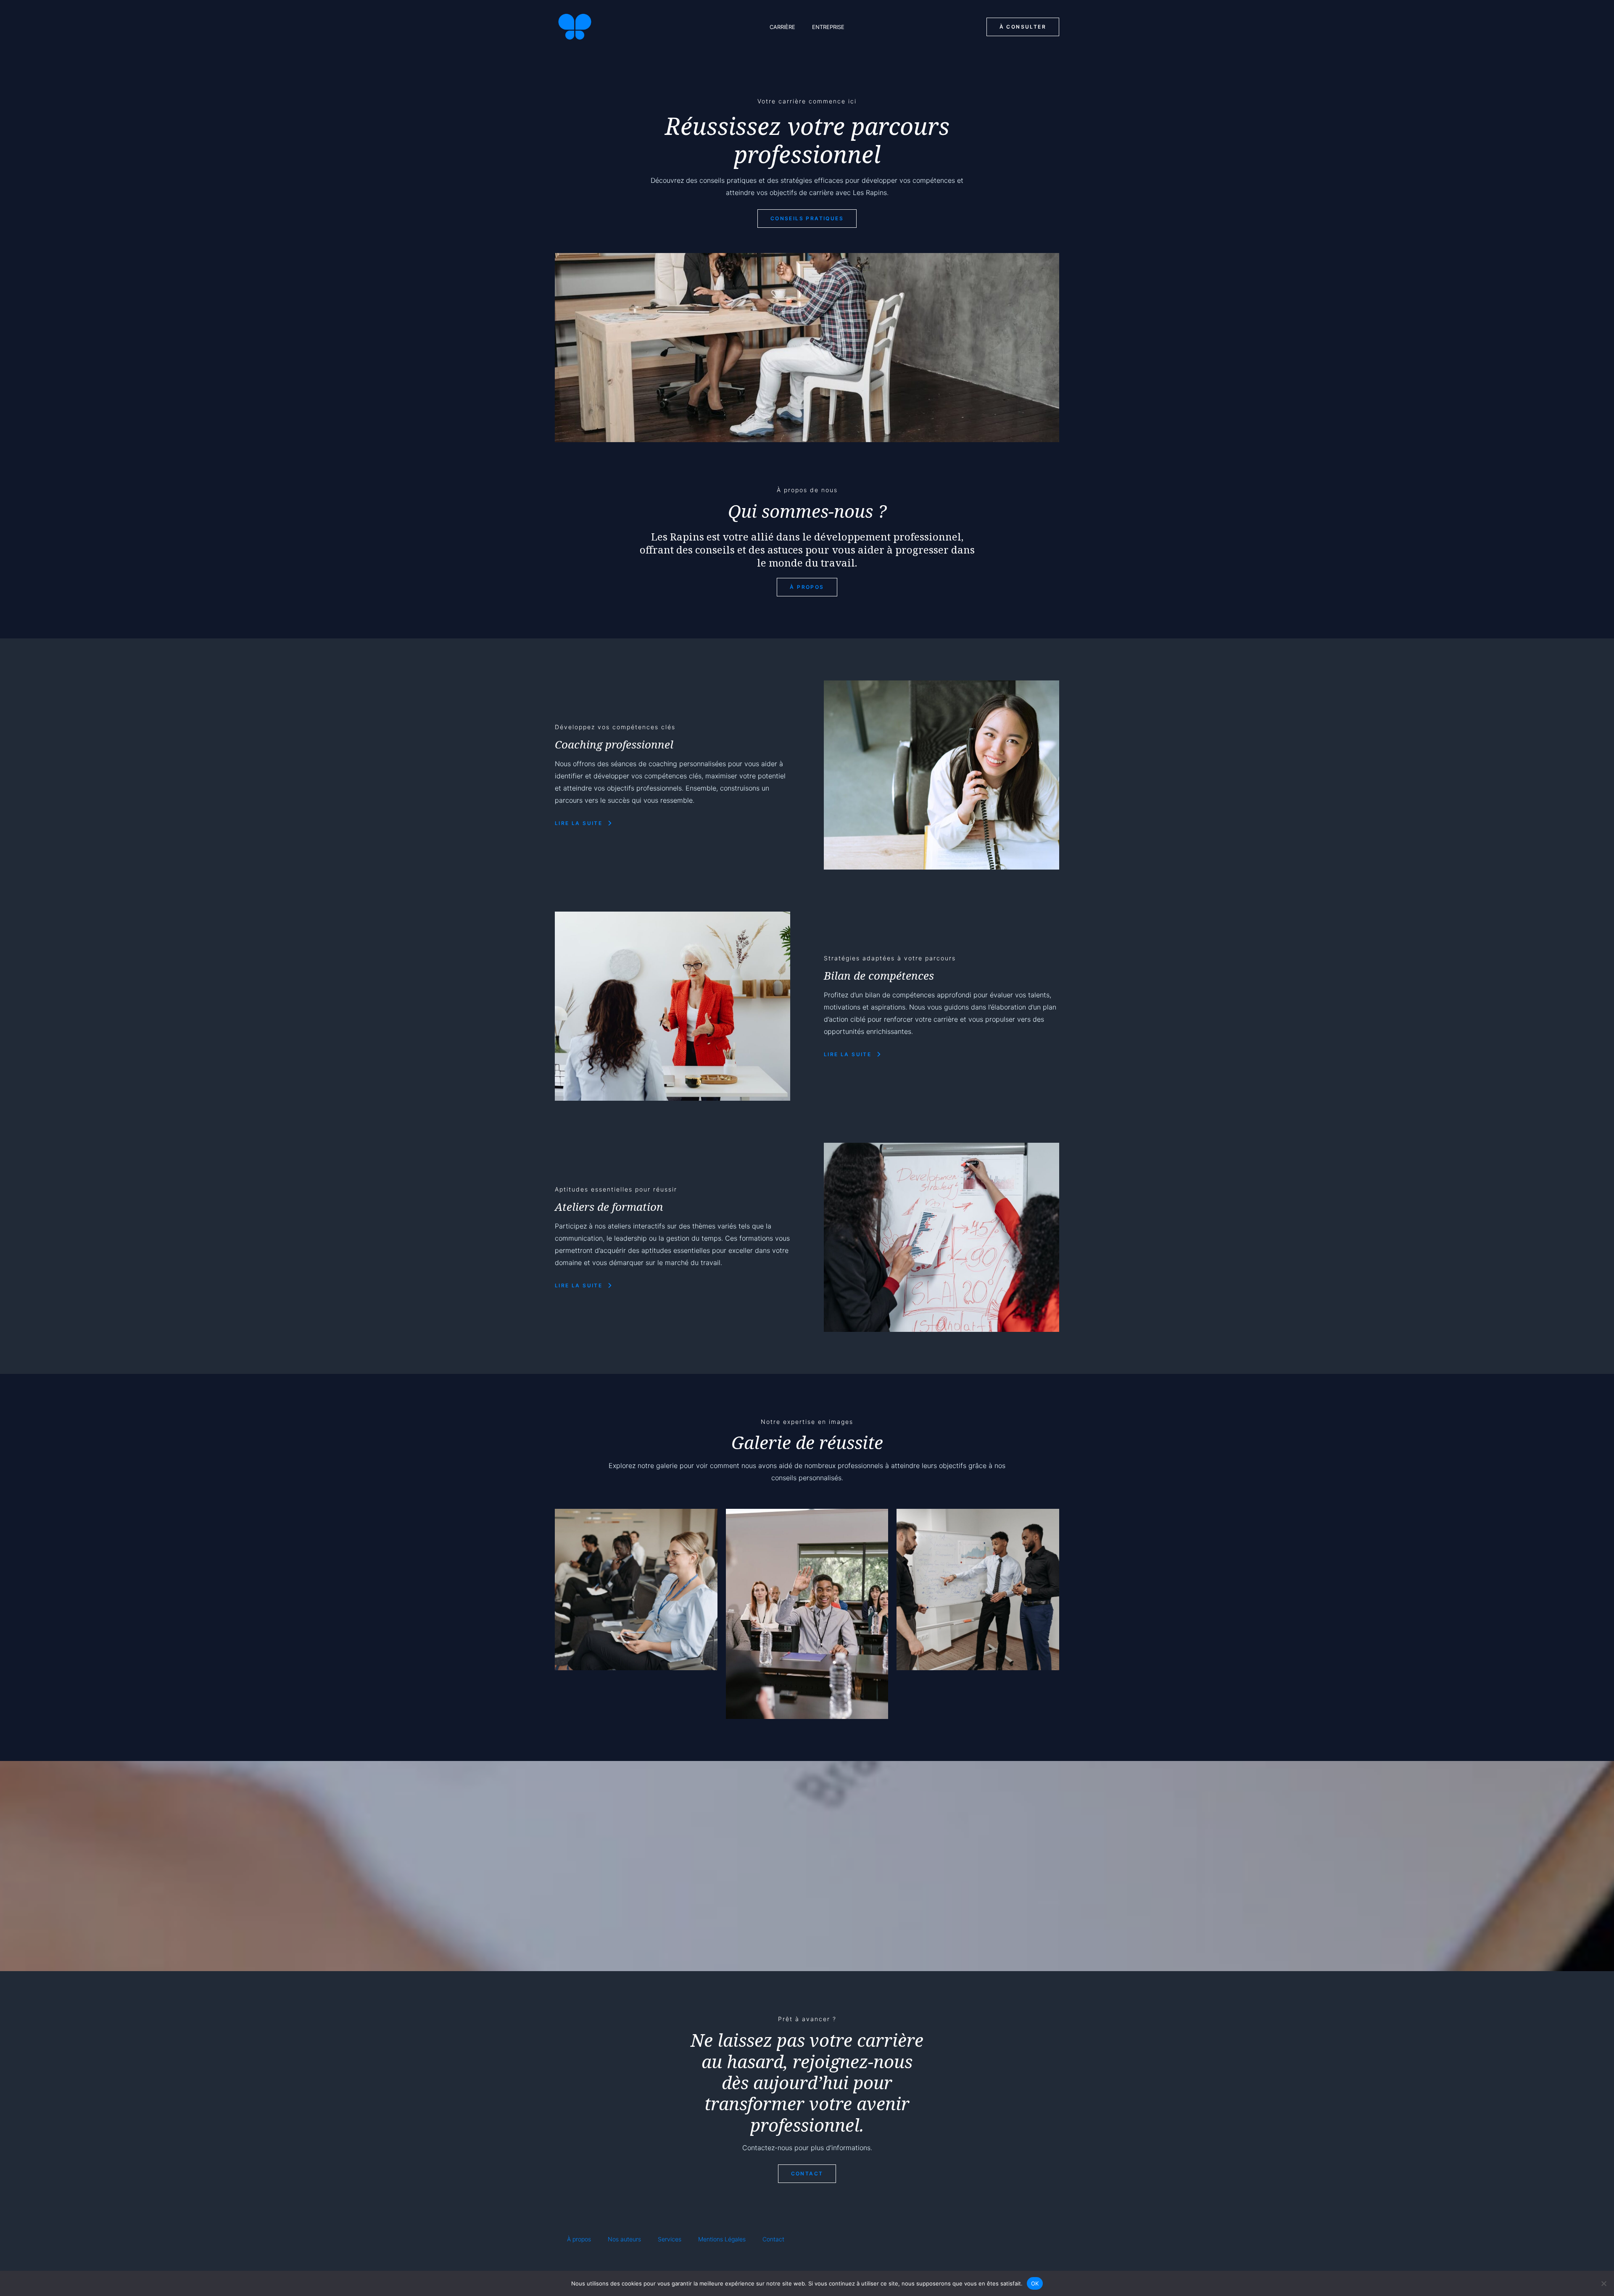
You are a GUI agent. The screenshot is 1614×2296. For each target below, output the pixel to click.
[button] (1023, 27)
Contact (773, 2239)
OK (1035, 2283)
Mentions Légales (722, 2239)
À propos (579, 2239)
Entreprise (828, 27)
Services (670, 2239)
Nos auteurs (624, 2239)
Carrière (782, 27)
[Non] (1603, 2283)
